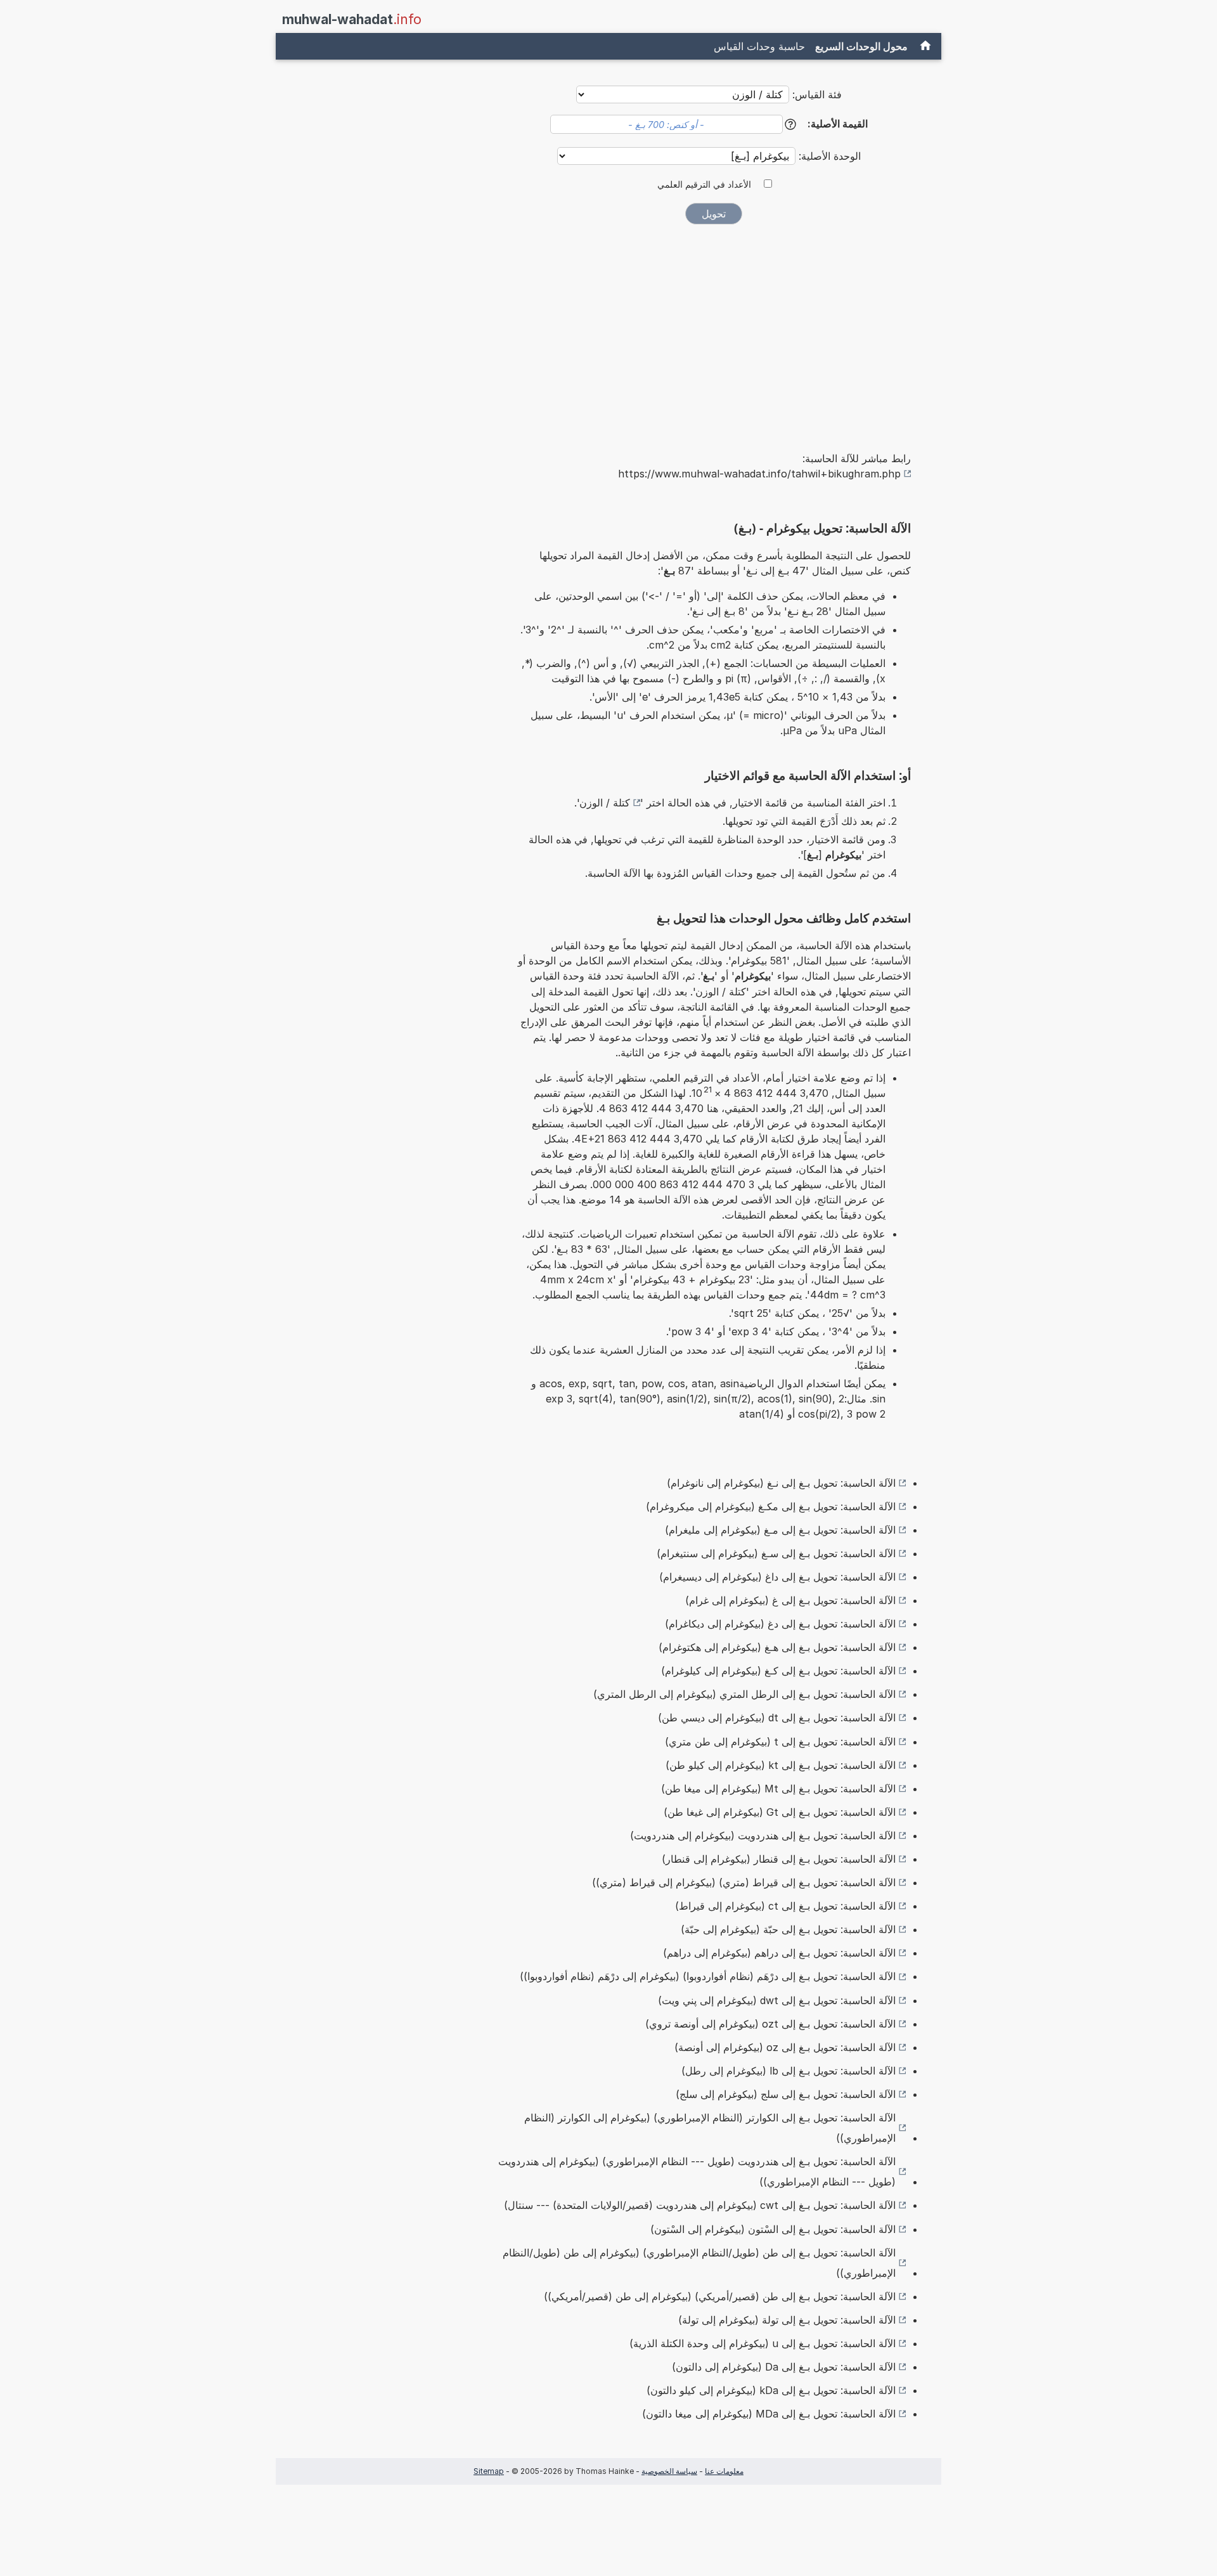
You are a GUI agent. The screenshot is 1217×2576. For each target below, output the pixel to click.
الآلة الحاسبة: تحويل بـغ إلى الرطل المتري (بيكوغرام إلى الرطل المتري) (744, 1694)
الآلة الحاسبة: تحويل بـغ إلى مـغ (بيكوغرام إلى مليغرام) (780, 1530)
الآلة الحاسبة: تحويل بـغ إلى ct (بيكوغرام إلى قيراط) (785, 1906)
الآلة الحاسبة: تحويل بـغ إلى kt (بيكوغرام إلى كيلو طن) (781, 1765)
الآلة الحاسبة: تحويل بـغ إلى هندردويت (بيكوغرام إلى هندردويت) (763, 1835)
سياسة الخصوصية (669, 2471)
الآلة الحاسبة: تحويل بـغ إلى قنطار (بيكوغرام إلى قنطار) (779, 1859)
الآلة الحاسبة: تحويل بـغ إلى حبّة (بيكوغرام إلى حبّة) (788, 1929)
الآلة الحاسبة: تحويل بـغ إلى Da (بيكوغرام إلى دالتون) (784, 2367)
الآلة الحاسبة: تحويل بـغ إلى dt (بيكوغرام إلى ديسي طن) (777, 1718)
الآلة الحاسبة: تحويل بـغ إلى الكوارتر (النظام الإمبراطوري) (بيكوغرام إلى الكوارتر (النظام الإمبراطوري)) (710, 2128)
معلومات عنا (724, 2471)
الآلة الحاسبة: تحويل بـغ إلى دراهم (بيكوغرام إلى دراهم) (779, 1953)
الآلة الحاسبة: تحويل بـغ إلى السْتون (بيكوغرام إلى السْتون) (773, 2229)
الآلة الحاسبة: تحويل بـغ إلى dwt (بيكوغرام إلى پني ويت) (777, 2000)
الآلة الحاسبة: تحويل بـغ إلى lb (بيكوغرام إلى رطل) (789, 2071)
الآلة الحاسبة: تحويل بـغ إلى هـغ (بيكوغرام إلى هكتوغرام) (777, 1647)
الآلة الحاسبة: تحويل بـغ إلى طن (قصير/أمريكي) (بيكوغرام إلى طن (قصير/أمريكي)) (720, 2296)
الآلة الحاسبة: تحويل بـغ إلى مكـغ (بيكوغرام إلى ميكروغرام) (771, 1506)
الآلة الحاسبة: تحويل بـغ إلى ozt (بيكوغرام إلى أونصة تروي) (770, 2024)
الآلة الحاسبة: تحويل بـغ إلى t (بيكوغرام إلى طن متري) (780, 1742)
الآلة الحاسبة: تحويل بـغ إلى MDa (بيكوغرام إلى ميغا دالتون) (769, 2414)
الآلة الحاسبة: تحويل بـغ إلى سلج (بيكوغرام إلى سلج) (786, 2094)
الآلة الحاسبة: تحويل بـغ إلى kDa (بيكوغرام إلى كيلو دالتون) (771, 2390)
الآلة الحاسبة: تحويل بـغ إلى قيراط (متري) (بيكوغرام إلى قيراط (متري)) (744, 1882)
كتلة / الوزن (605, 803)
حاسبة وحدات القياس (759, 46)
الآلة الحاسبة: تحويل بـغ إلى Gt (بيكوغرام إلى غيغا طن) (780, 1812)
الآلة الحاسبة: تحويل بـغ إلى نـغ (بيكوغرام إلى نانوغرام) (781, 1483)
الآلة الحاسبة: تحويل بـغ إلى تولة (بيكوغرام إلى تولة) (787, 2320)
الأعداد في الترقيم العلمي (704, 184)
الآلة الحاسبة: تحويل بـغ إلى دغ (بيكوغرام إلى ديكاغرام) (780, 1624)
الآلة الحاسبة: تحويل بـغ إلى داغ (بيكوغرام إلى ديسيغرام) (777, 1577)
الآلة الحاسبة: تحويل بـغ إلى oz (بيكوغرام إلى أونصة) (785, 2047)
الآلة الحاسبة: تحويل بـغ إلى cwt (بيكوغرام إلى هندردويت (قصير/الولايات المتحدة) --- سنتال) (700, 2205)
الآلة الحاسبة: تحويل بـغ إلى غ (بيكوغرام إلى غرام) (790, 1600)
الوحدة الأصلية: (828, 156)
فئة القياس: (817, 94)
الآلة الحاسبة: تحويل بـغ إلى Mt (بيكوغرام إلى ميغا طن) (778, 1789)
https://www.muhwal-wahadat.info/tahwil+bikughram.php (759, 474)
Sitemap (489, 2471)
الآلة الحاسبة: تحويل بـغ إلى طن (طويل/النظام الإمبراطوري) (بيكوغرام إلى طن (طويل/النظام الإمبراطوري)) (699, 2263)
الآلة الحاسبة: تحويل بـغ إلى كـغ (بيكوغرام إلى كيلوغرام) (778, 1671)
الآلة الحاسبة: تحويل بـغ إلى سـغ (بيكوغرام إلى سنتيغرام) (776, 1553)
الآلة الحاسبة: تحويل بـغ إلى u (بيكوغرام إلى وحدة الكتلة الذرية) (763, 2343)
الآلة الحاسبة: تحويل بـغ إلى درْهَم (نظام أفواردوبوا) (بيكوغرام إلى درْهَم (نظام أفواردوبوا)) (708, 1976)
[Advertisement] (714, 329)
